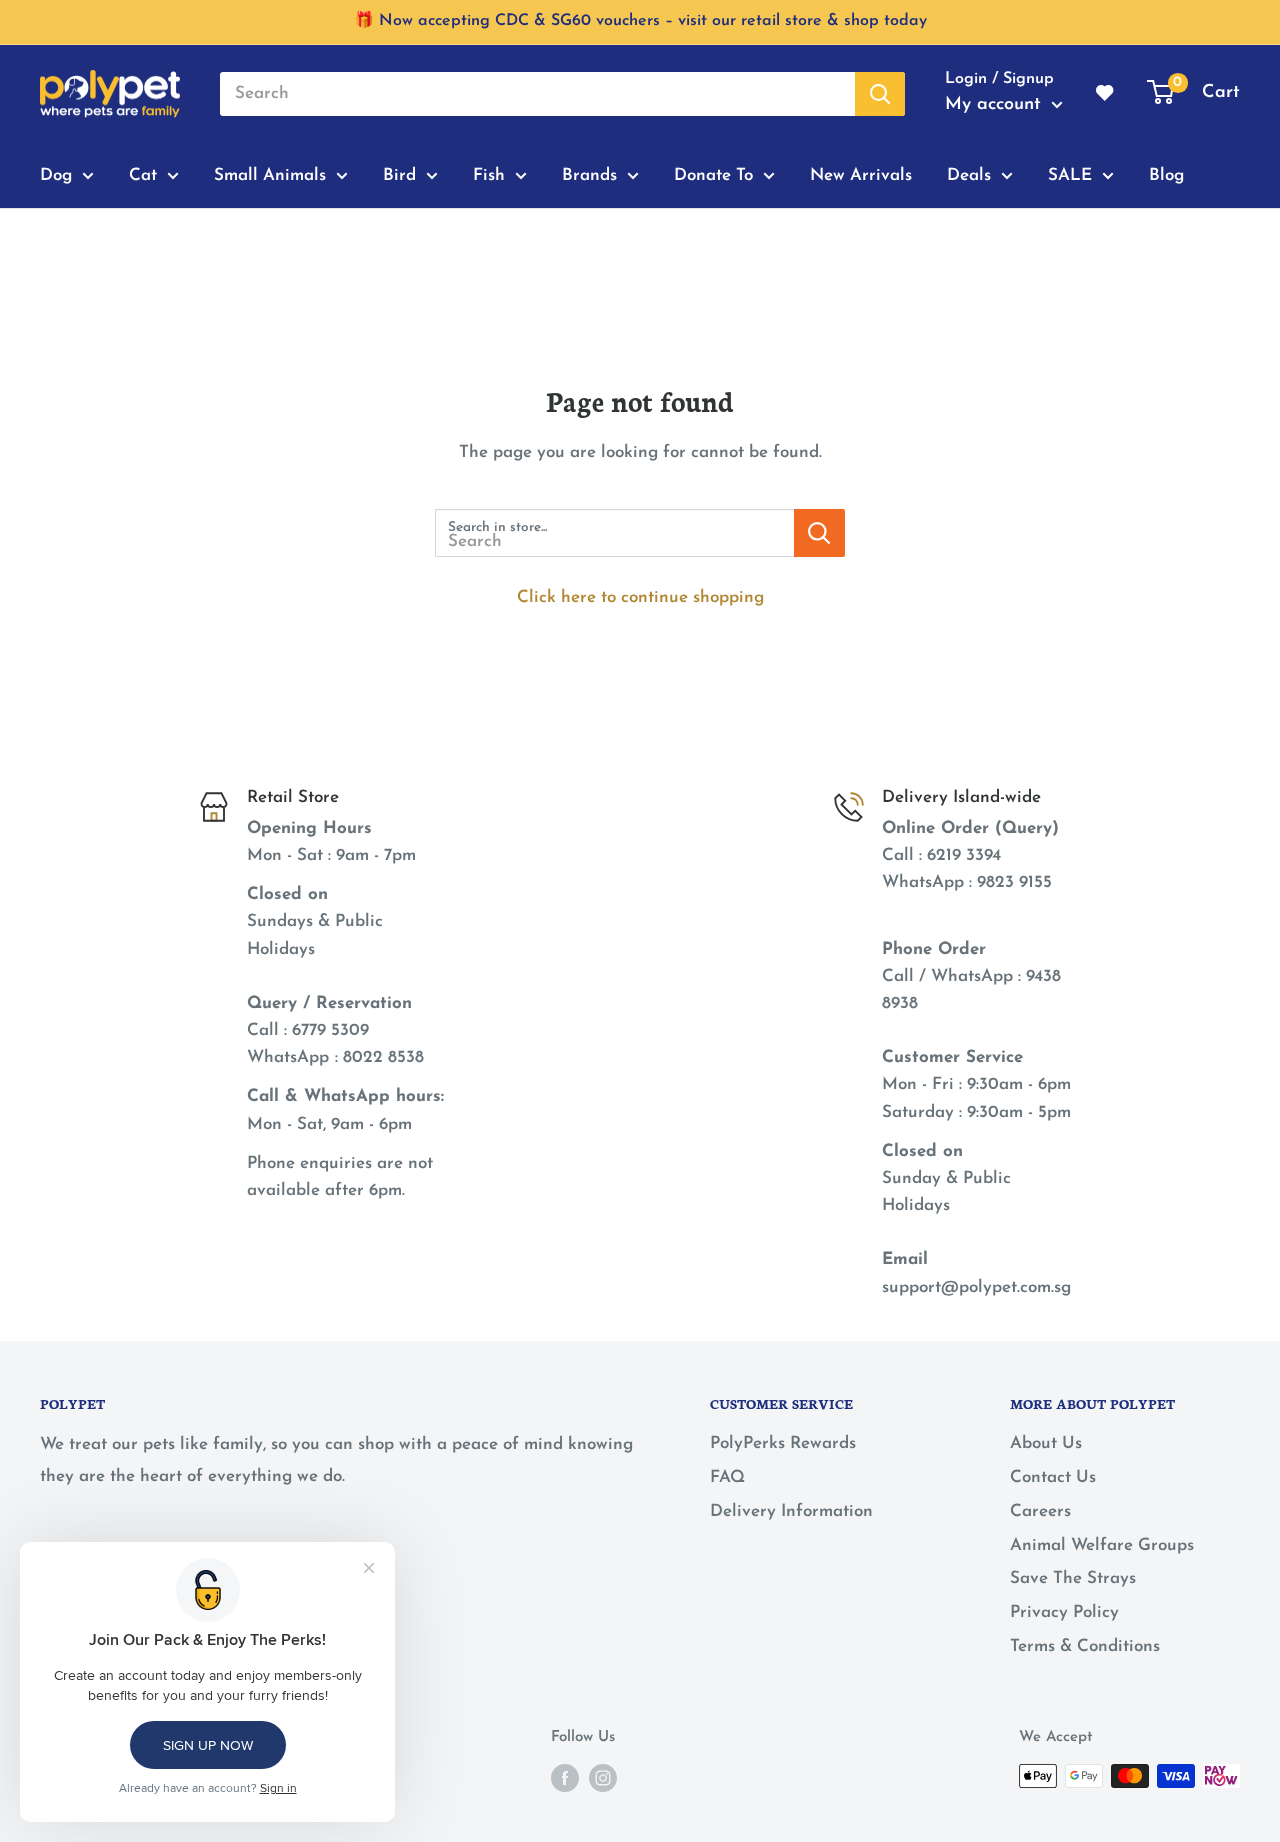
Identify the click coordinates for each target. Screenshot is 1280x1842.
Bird (399, 174)
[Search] (880, 94)
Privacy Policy (1064, 1612)
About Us (1046, 1443)
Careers (1040, 1511)
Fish (489, 174)
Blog (1166, 174)
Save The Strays (1073, 1578)
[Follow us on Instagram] (603, 1778)
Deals (969, 174)
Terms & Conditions (1085, 1646)
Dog (56, 174)
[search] (537, 94)
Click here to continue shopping (640, 597)
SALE (1070, 174)
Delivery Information (791, 1511)
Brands (589, 174)
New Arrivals (861, 174)
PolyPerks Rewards (783, 1443)
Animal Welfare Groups (1102, 1545)
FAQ (727, 1477)
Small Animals (270, 174)
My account (996, 105)
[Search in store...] (819, 533)
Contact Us (1053, 1477)
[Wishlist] (1106, 94)
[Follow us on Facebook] (565, 1778)
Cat (143, 174)
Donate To (713, 174)
